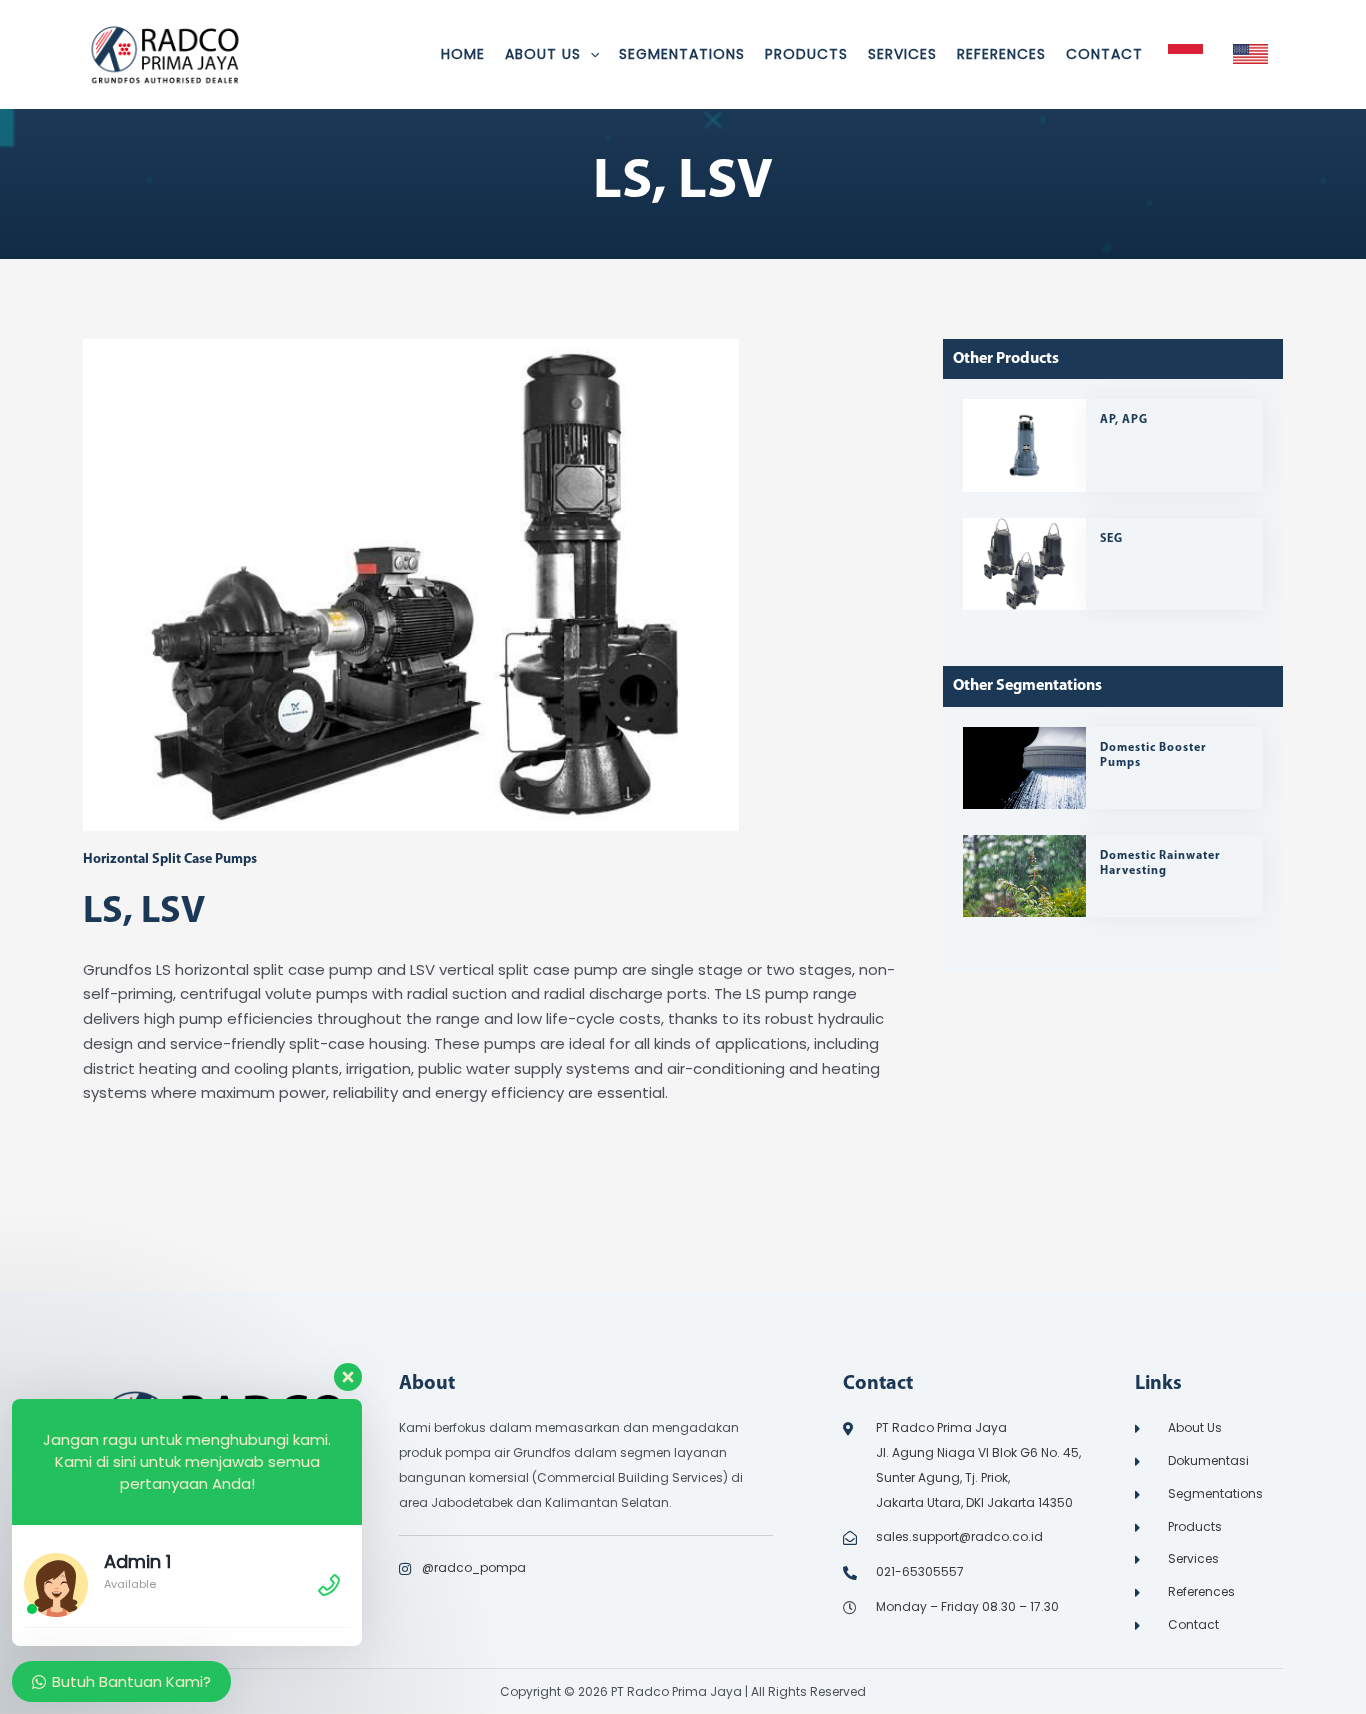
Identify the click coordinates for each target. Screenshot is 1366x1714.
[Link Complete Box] (1113, 445)
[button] (590, 54)
